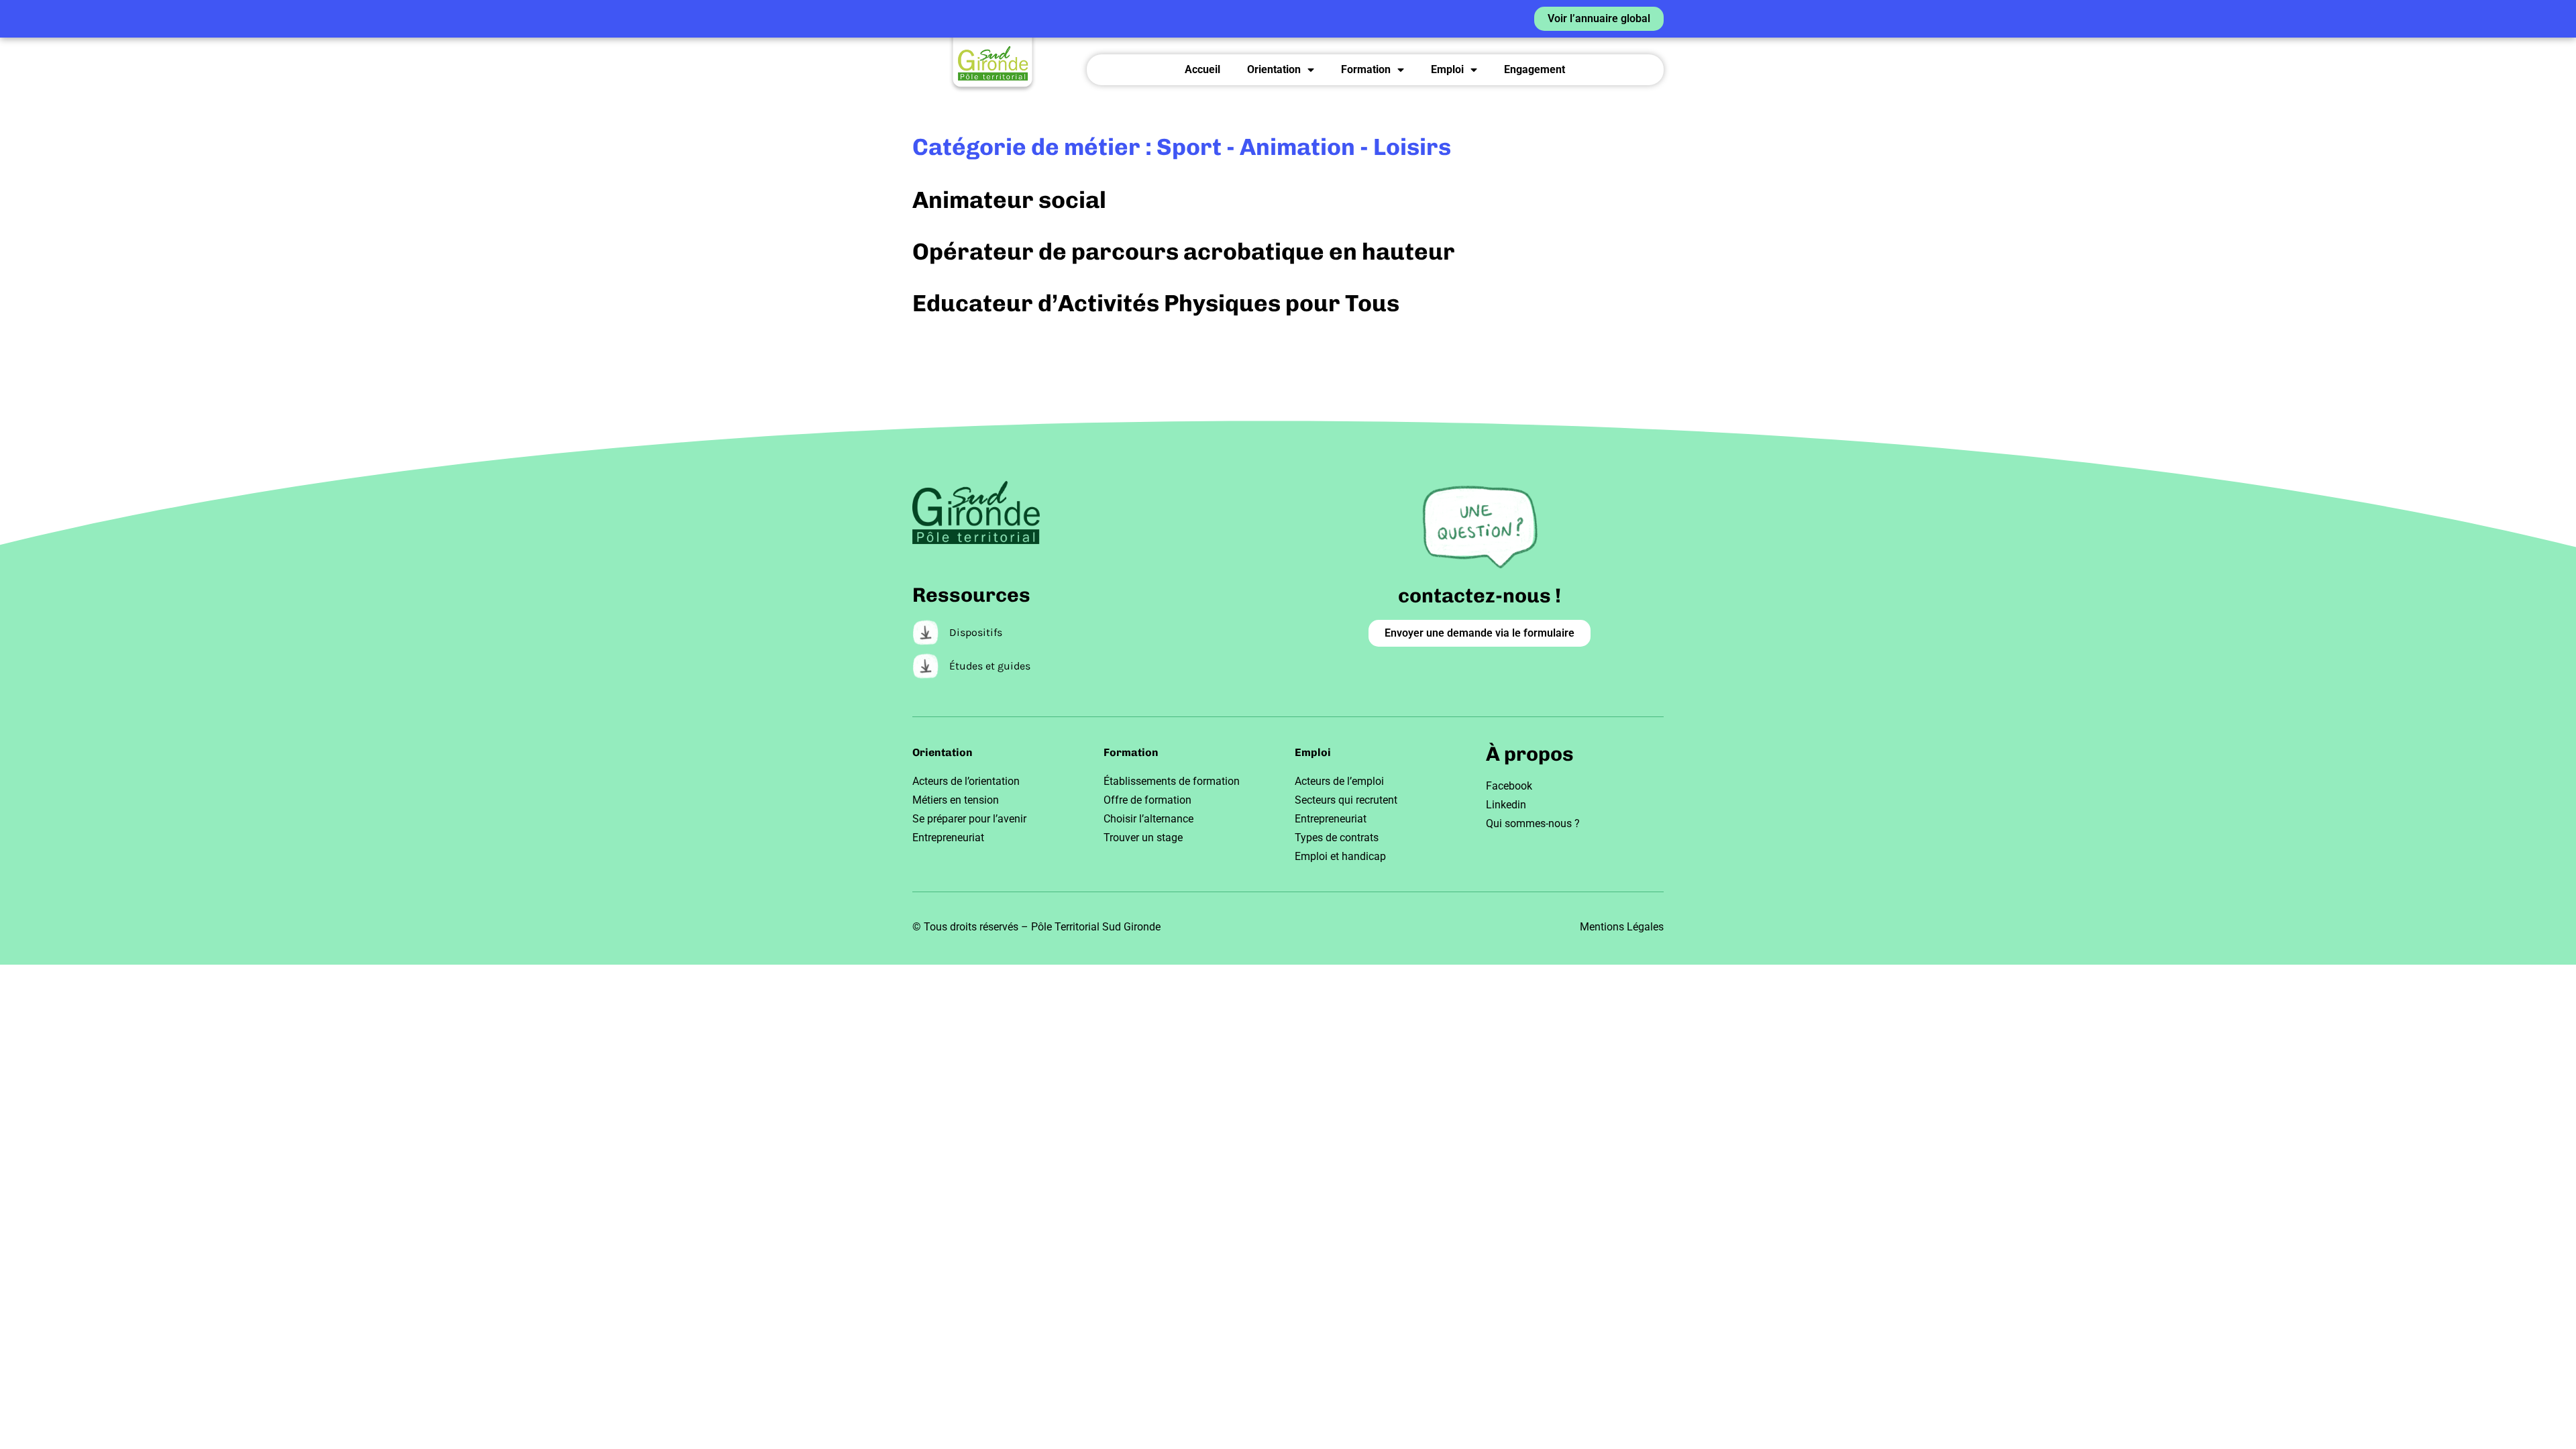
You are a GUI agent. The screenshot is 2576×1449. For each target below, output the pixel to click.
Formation (1366, 69)
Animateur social (1009, 200)
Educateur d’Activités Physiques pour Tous (1156, 303)
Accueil (1202, 69)
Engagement (1535, 69)
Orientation (1274, 69)
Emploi (1447, 69)
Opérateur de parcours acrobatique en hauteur (1184, 252)
